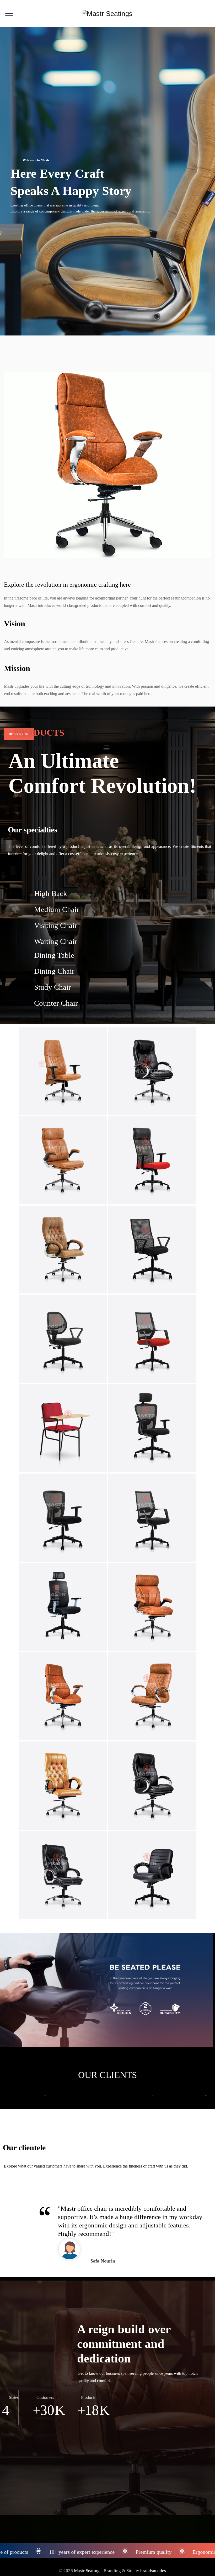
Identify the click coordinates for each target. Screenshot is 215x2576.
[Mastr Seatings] (107, 13)
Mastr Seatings (88, 2571)
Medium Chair (57, 909)
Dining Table (54, 955)
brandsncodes (153, 2571)
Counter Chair (56, 1003)
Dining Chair (54, 971)
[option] (27, 2095)
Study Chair (53, 987)
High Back (51, 893)
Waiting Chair (56, 941)
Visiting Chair (56, 925)
